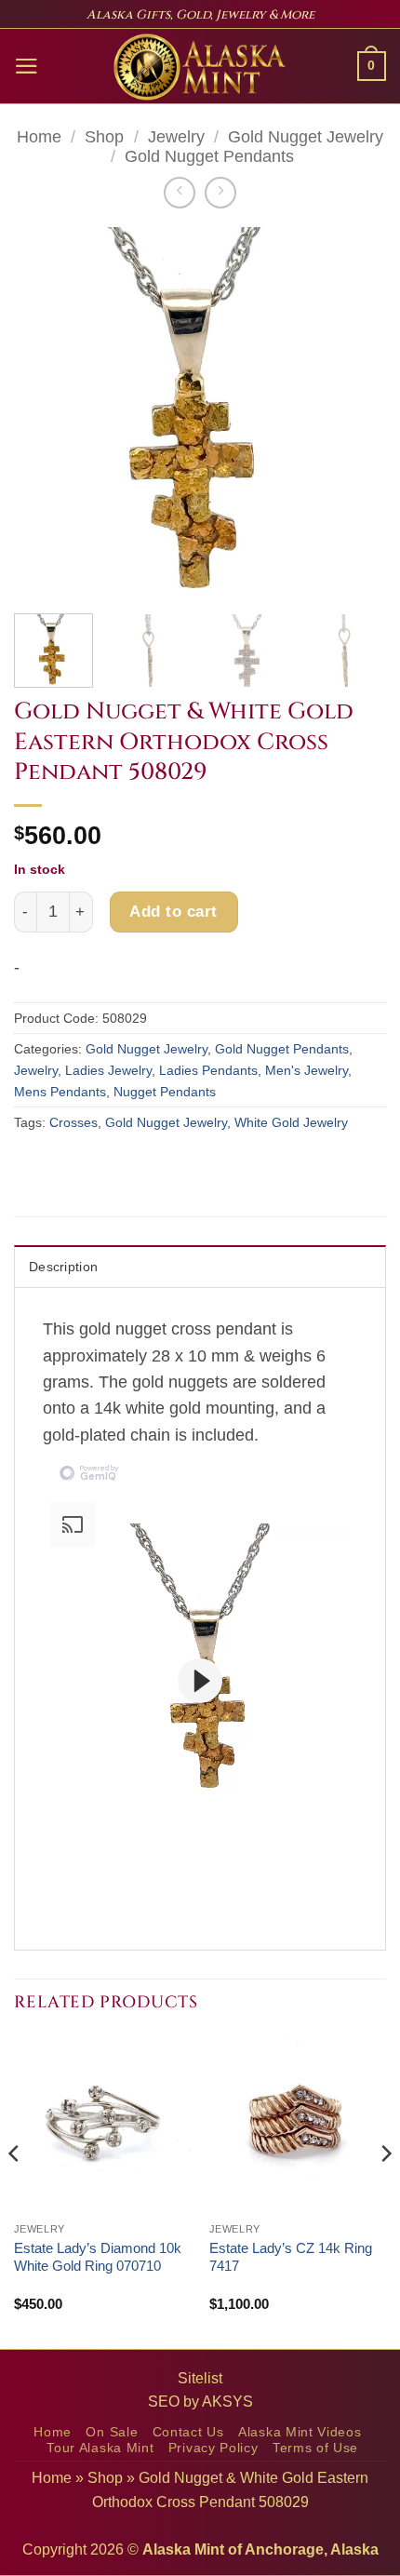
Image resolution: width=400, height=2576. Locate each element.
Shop (104, 137)
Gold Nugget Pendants (209, 156)
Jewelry (176, 137)
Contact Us (188, 2432)
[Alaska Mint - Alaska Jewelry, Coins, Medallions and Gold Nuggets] (200, 67)
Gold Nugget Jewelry (306, 137)
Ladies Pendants (208, 1070)
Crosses (73, 1122)
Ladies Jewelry (108, 1070)
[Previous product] (220, 193)
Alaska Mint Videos (300, 2432)
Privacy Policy (213, 2448)
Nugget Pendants (165, 1092)
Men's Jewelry (307, 1070)
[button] (27, 66)
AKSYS (227, 2402)
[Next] (355, 413)
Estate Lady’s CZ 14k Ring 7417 (291, 2257)
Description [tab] (63, 1267)
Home (39, 137)
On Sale (112, 2432)
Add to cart (173, 911)
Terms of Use (315, 2448)
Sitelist (200, 2378)
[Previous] (45, 413)
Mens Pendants (60, 1092)
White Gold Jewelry (291, 1122)
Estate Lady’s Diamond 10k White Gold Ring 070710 (98, 2257)
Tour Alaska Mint (100, 2448)
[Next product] (180, 193)
